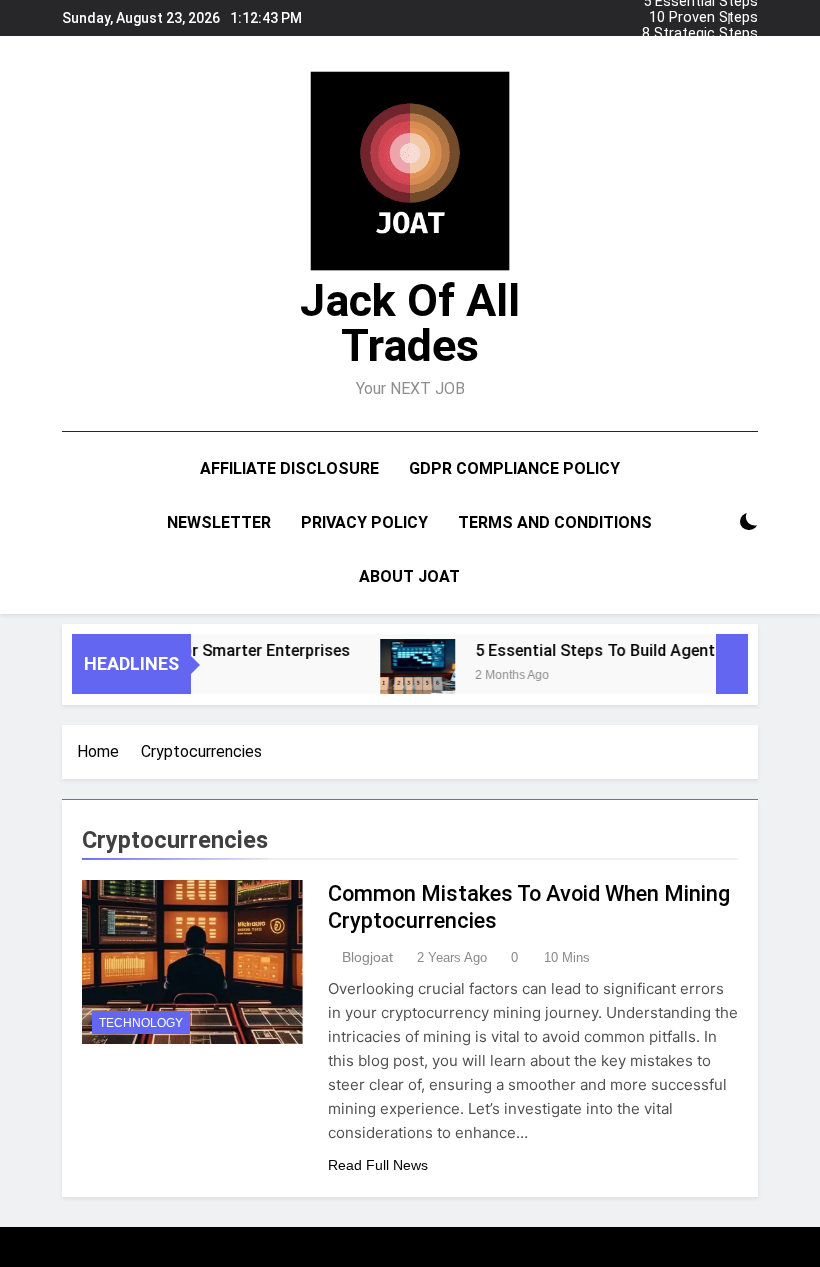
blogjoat (367, 957)
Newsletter (219, 522)
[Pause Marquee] (732, 664)
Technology (141, 1023)
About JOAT (409, 576)
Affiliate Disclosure (289, 468)
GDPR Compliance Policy (514, 468)
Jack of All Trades (410, 323)
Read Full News (378, 1165)
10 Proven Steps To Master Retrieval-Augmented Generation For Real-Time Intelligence (703, 18)
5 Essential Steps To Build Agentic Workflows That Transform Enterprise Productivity (700, 66)
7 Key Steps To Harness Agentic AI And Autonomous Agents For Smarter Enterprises (695, 50)
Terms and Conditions (555, 522)
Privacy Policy (364, 522)
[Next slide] (748, 13)
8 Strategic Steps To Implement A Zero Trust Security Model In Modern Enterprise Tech (693, 34)
